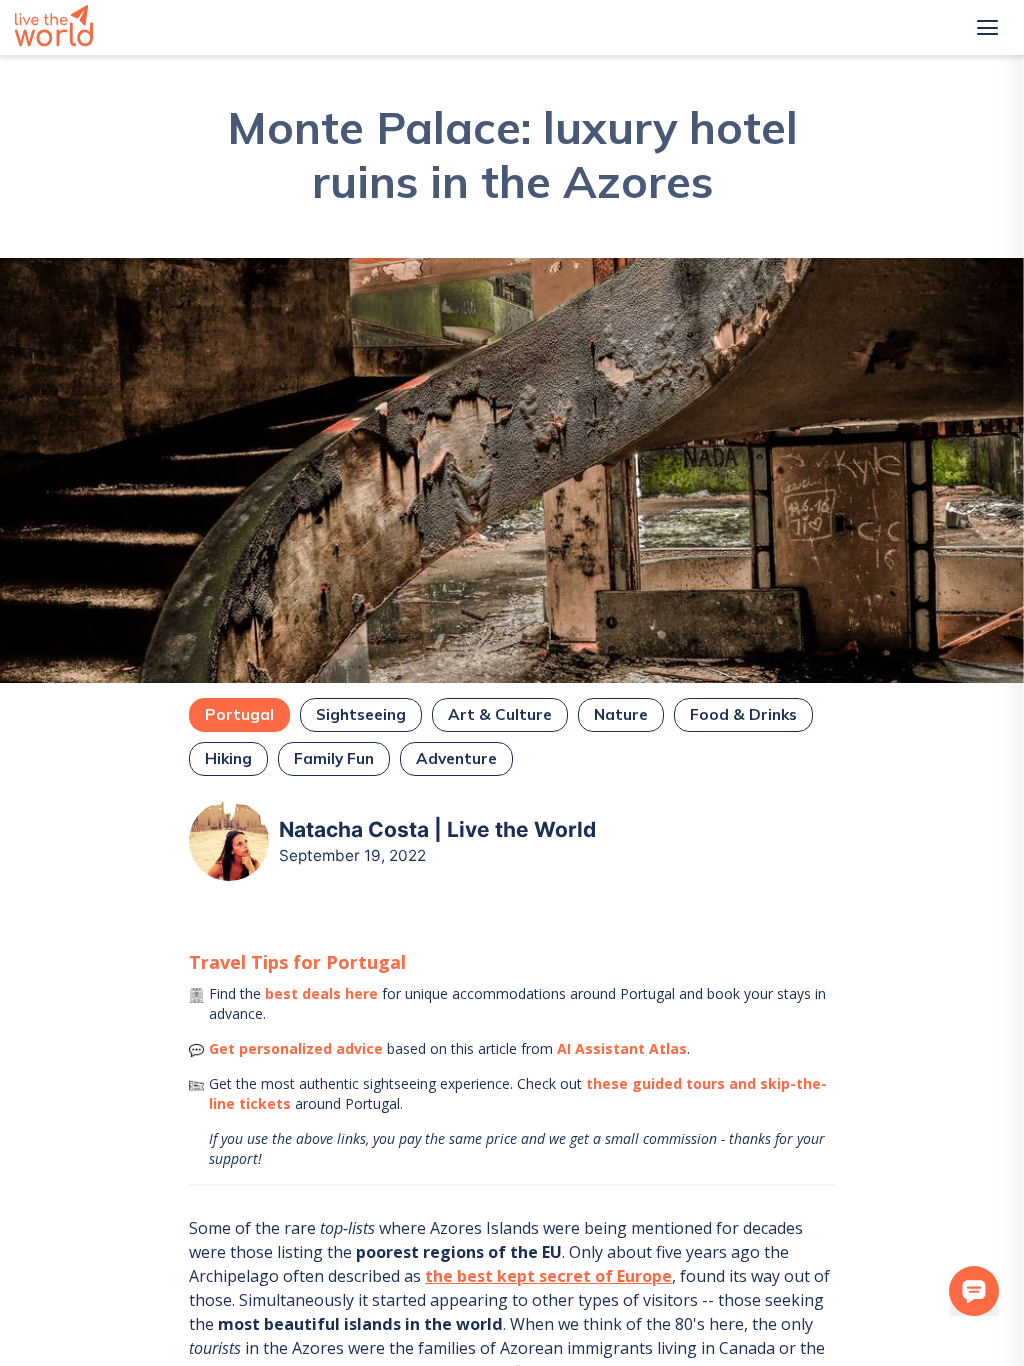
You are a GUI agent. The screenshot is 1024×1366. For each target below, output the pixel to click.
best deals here (321, 993)
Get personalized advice (296, 1048)
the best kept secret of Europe (548, 1276)
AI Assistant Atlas (622, 1048)
